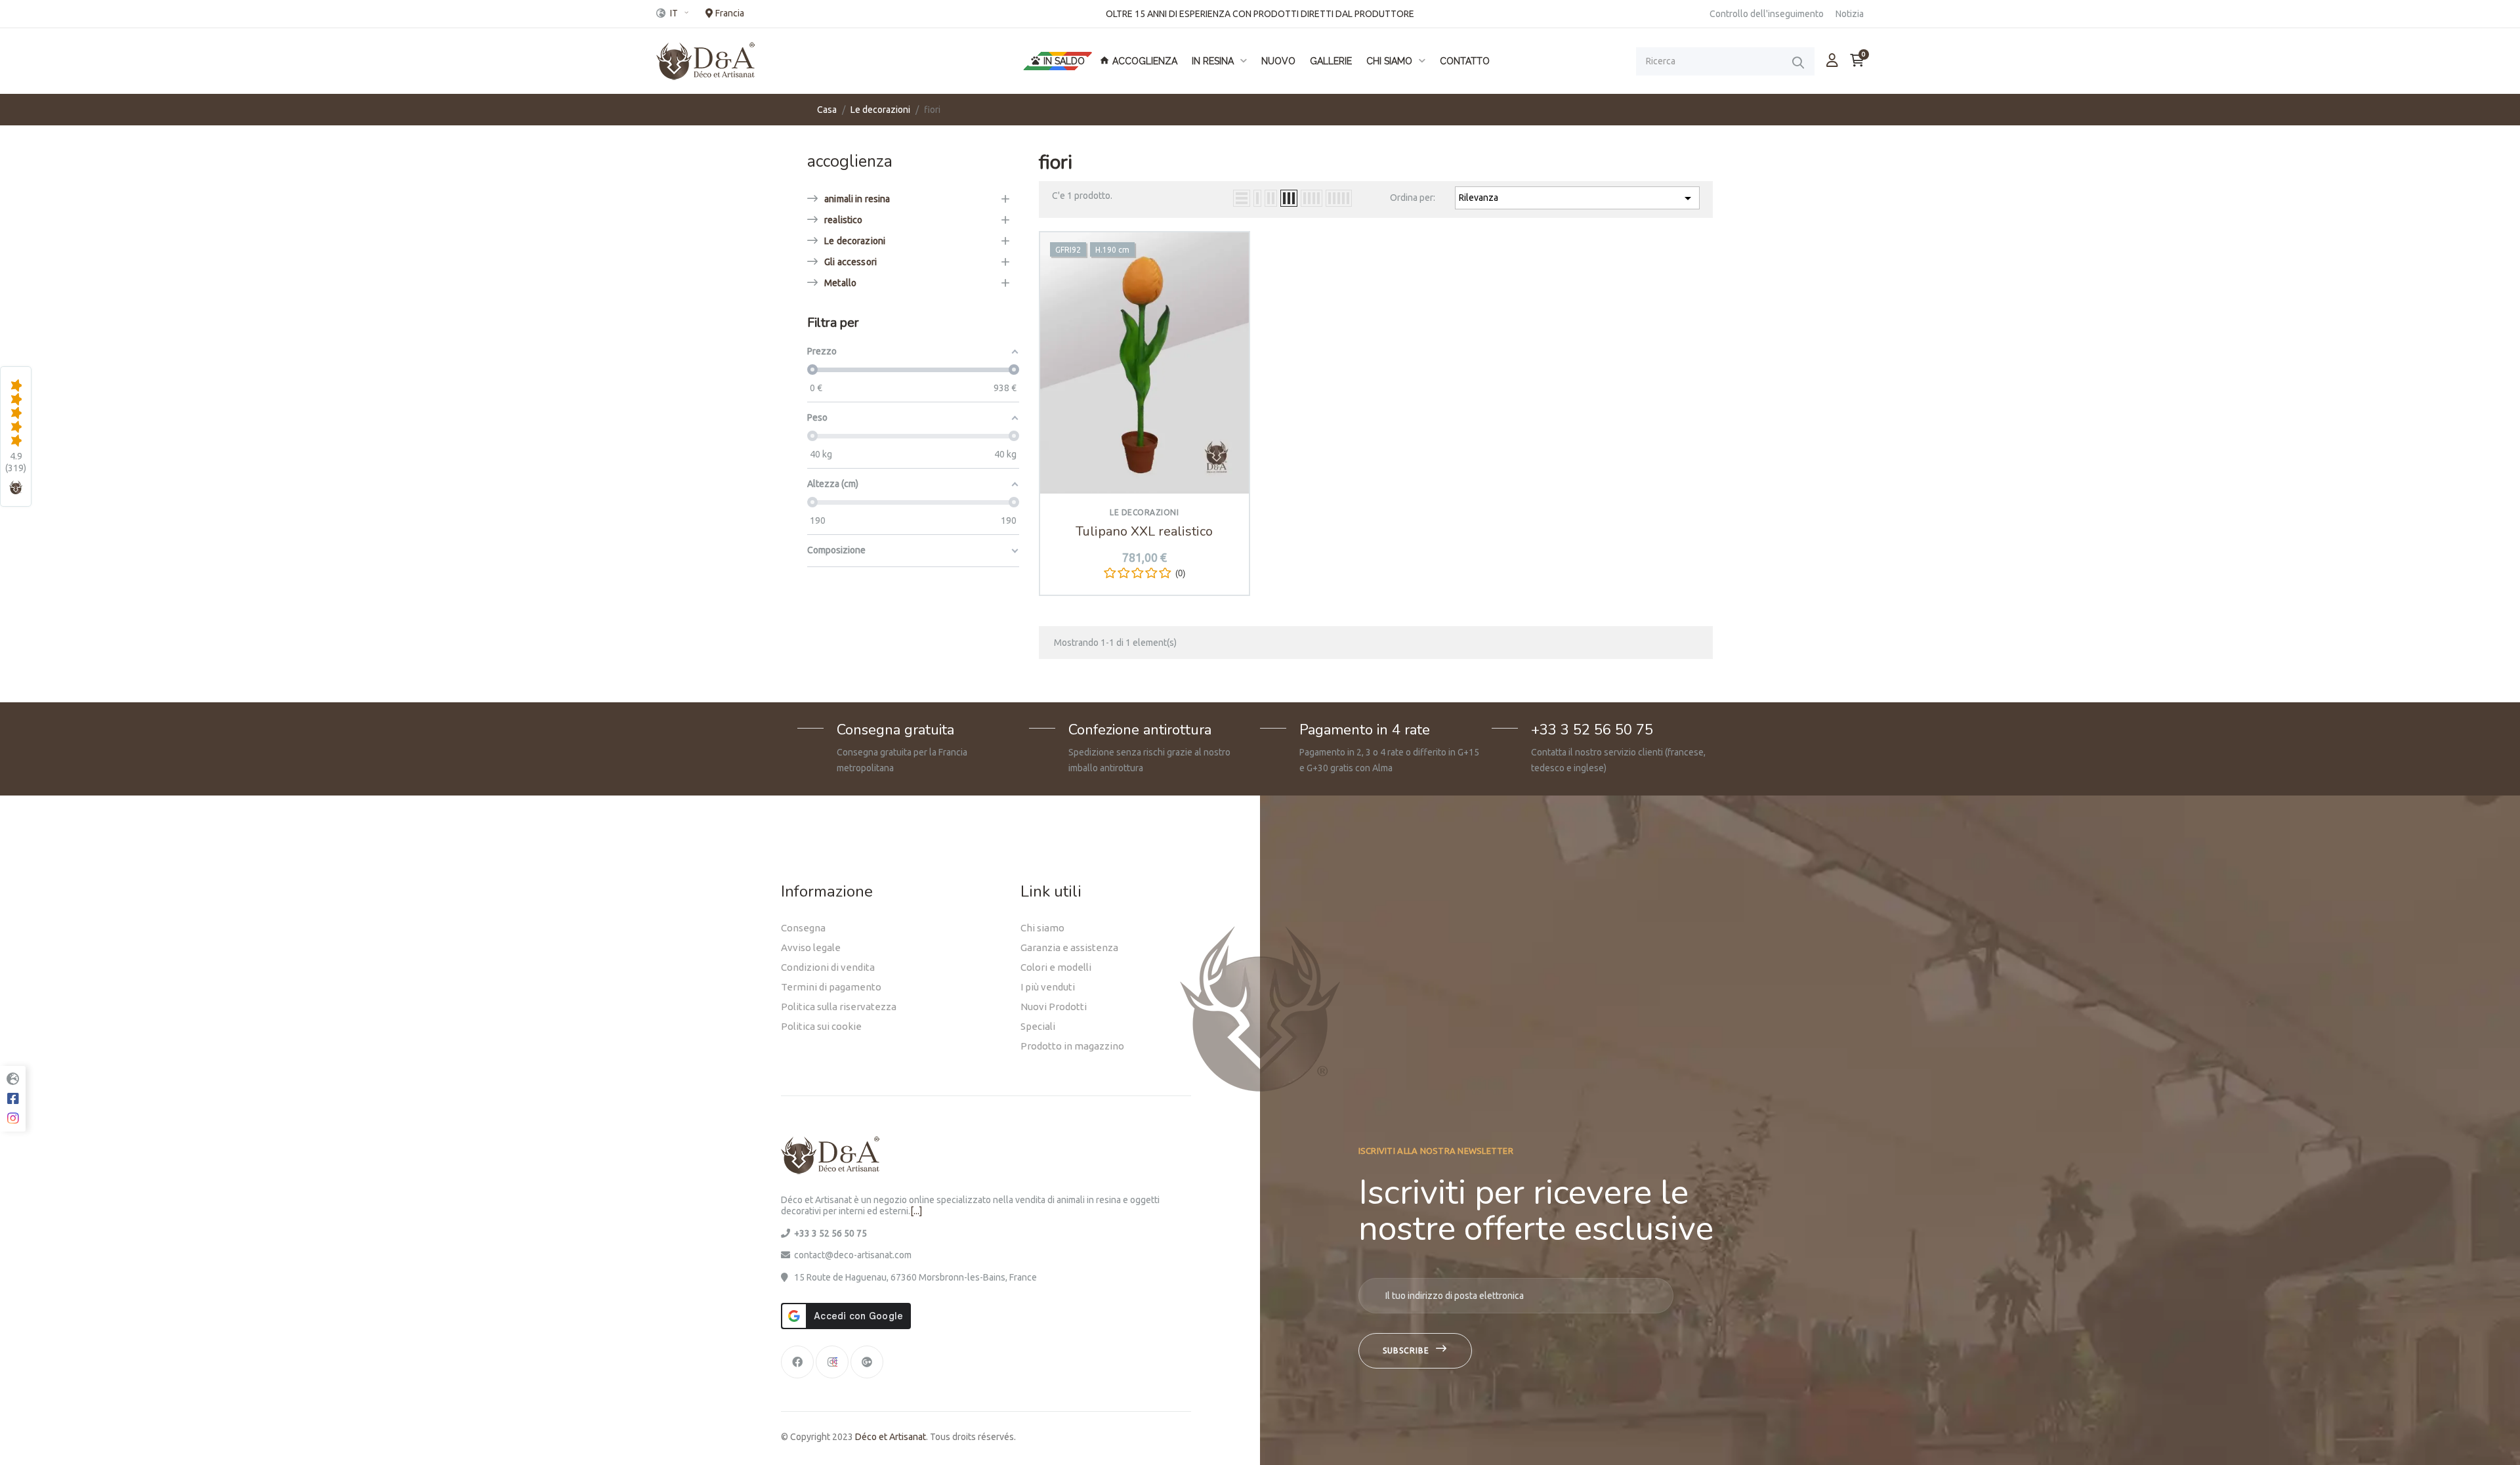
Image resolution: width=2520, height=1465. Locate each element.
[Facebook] (797, 1362)
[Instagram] (832, 1362)
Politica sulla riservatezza (839, 1007)
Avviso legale (811, 947)
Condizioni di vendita (828, 967)
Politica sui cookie (821, 1026)
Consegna (803, 928)
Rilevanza (1577, 198)
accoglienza (850, 161)
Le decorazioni (855, 241)
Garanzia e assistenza (1069, 947)
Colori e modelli (1056, 967)
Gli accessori (850, 262)
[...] (916, 1211)
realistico (843, 220)
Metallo (840, 283)
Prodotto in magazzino (1072, 1046)
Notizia (1850, 14)
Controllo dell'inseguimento (1767, 14)
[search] (1798, 62)
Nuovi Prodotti (1054, 1007)
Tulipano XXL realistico (1144, 532)
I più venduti (1048, 987)
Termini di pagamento (831, 987)
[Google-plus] (867, 1362)
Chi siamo (1042, 928)
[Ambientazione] (1832, 60)
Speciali (1038, 1026)
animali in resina (857, 199)
